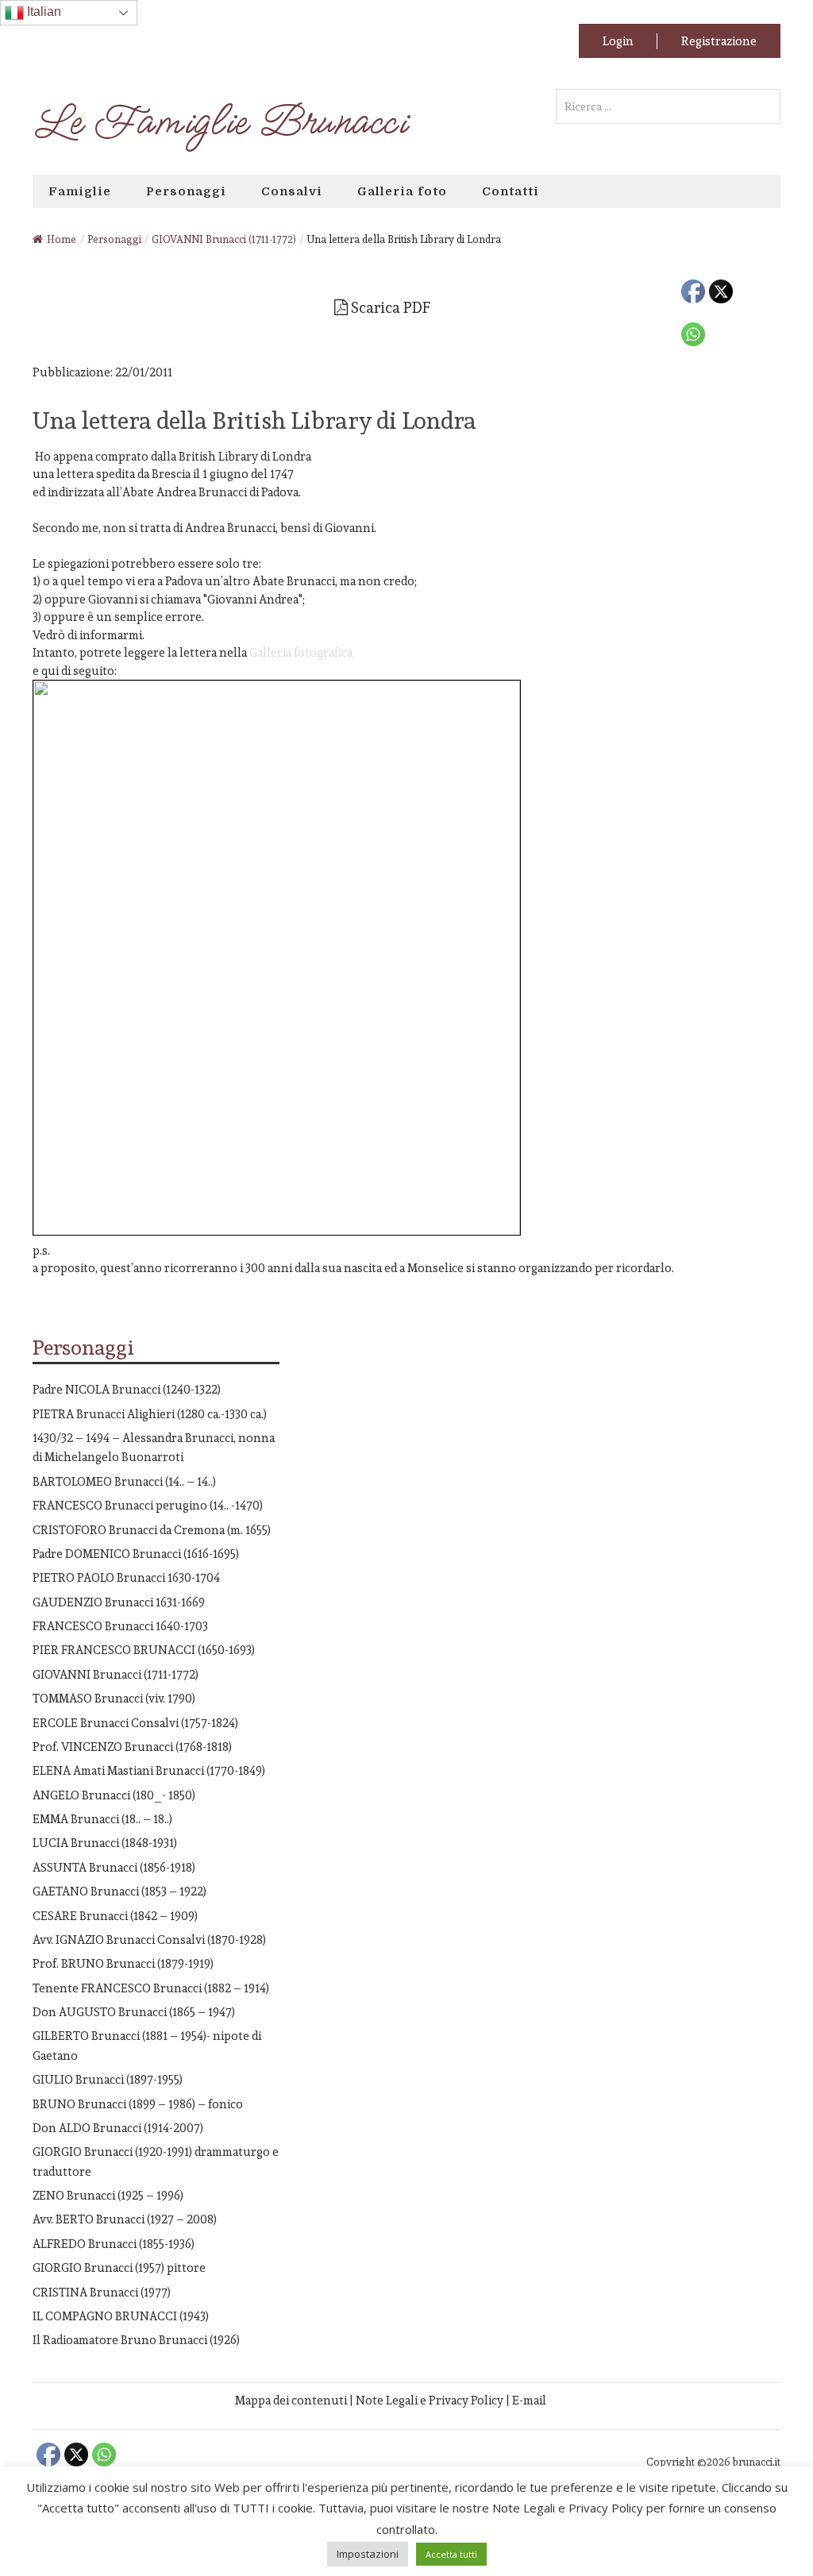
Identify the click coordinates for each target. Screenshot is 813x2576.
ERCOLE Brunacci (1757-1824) (135, 1723)
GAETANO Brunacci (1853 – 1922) (119, 1891)
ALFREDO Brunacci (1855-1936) (114, 2244)
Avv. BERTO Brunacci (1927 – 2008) (125, 2219)
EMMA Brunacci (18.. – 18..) (102, 1819)
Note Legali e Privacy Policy (430, 2400)
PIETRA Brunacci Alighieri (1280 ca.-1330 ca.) (150, 1414)
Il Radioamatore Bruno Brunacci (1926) (136, 2340)
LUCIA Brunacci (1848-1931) (105, 1843)
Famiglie (80, 191)
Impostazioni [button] (368, 2554)
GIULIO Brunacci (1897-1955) (108, 2079)
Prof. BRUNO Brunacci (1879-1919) (123, 1963)
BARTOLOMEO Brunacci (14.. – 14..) (124, 1481)
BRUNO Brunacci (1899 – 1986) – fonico (138, 2104)
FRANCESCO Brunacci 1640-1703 (120, 1626)
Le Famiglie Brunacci (220, 122)
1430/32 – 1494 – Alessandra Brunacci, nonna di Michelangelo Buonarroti (154, 1447)
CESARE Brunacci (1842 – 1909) (115, 1916)
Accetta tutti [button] (451, 2554)
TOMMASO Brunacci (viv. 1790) (114, 1698)
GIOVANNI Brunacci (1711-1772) (116, 1674)
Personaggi (186, 191)
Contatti (511, 191)
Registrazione (719, 41)
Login (618, 41)
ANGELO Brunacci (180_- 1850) (114, 1795)
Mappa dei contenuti (291, 2400)
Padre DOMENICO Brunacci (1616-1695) (136, 1554)
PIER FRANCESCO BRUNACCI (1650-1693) (144, 1650)
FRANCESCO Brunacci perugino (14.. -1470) (148, 1505)
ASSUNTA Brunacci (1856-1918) (114, 1867)
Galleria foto (402, 191)
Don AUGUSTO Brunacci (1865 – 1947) (134, 2012)
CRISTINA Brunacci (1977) (102, 2292)
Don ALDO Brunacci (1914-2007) (118, 2128)
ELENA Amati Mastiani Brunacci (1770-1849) (149, 1770)
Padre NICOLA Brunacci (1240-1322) (127, 1389)
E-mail (529, 2400)
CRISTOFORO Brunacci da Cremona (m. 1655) (152, 1530)
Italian (42, 12)
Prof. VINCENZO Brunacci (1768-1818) (132, 1747)
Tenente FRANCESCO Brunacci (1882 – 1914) (151, 1988)
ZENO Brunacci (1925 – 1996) (108, 2195)
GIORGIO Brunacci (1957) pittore (119, 2267)
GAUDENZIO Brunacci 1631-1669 (119, 1602)
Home (62, 239)
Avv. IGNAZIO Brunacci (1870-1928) (149, 1940)
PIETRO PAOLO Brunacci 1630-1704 (126, 1577)
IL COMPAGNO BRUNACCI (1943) (121, 2316)
